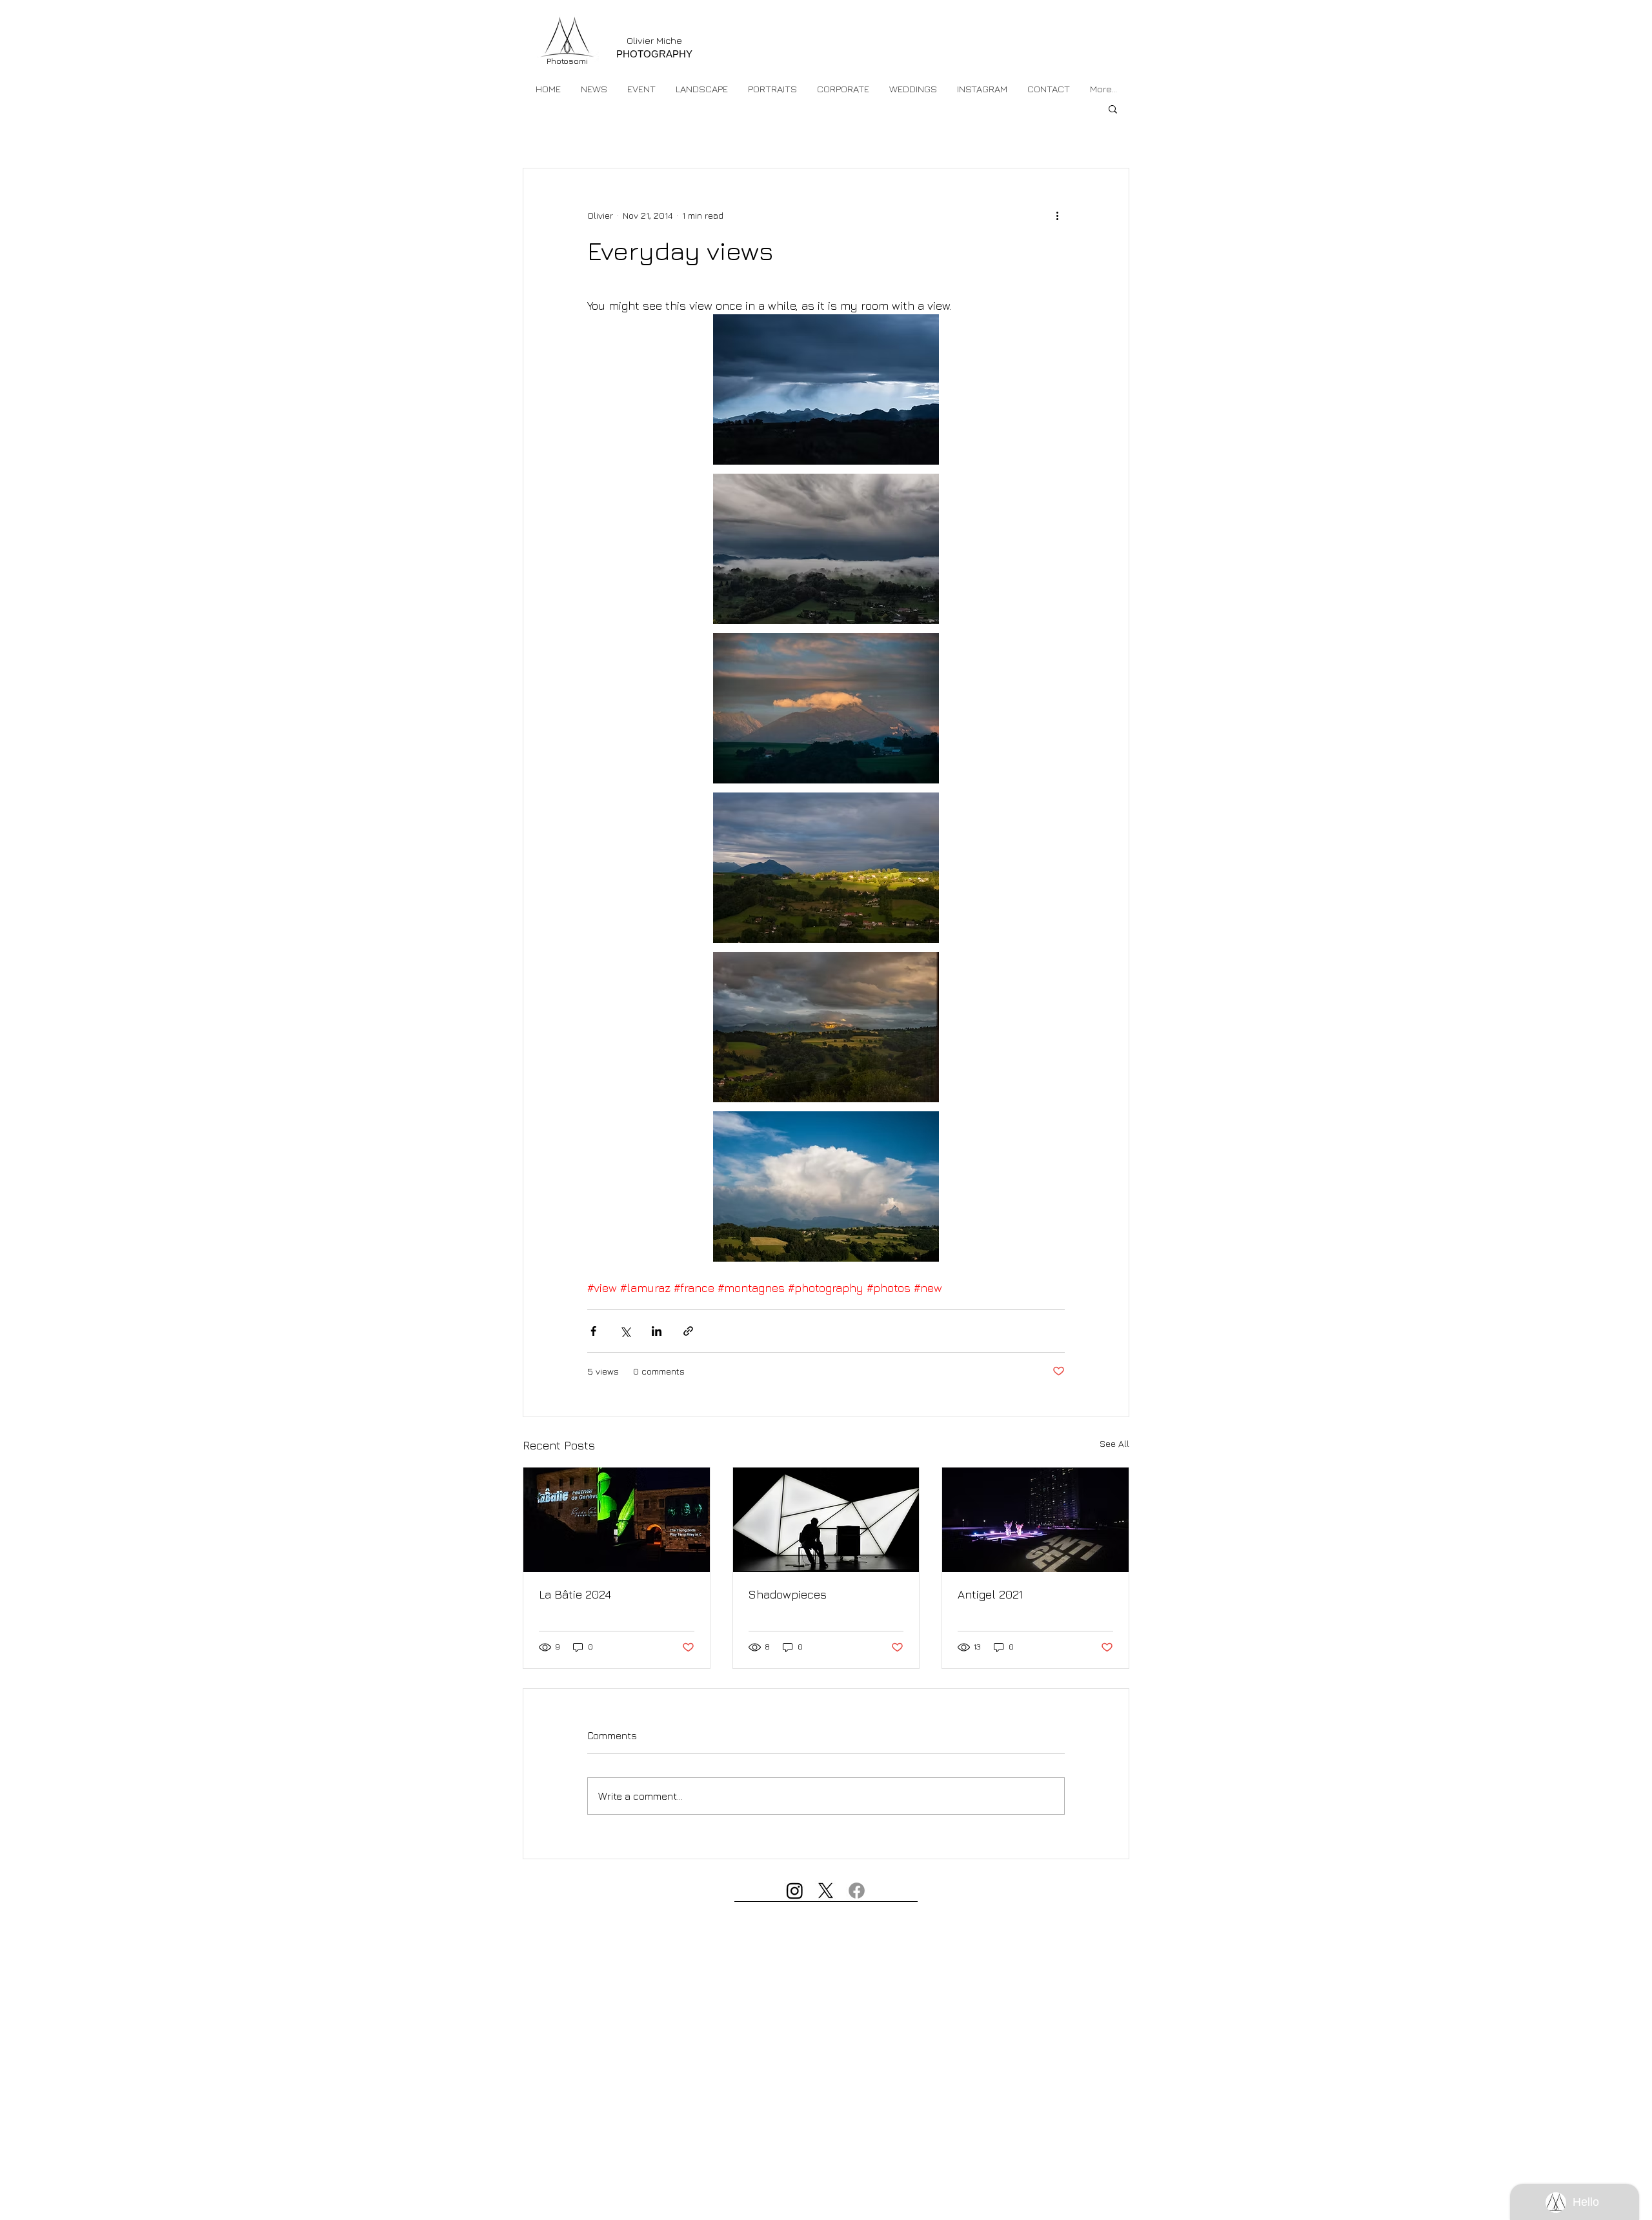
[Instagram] (795, 1891)
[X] (826, 1891)
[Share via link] (688, 1331)
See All (1114, 1443)
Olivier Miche (654, 40)
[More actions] (1057, 215)
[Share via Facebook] (593, 1331)
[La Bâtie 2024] (617, 1520)
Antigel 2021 (990, 1594)
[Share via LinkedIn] (657, 1331)
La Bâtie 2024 (575, 1594)
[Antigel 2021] (1035, 1520)
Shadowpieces (788, 1594)
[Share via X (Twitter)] (625, 1331)
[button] (641, 89)
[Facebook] (857, 1891)
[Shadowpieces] (826, 1520)
